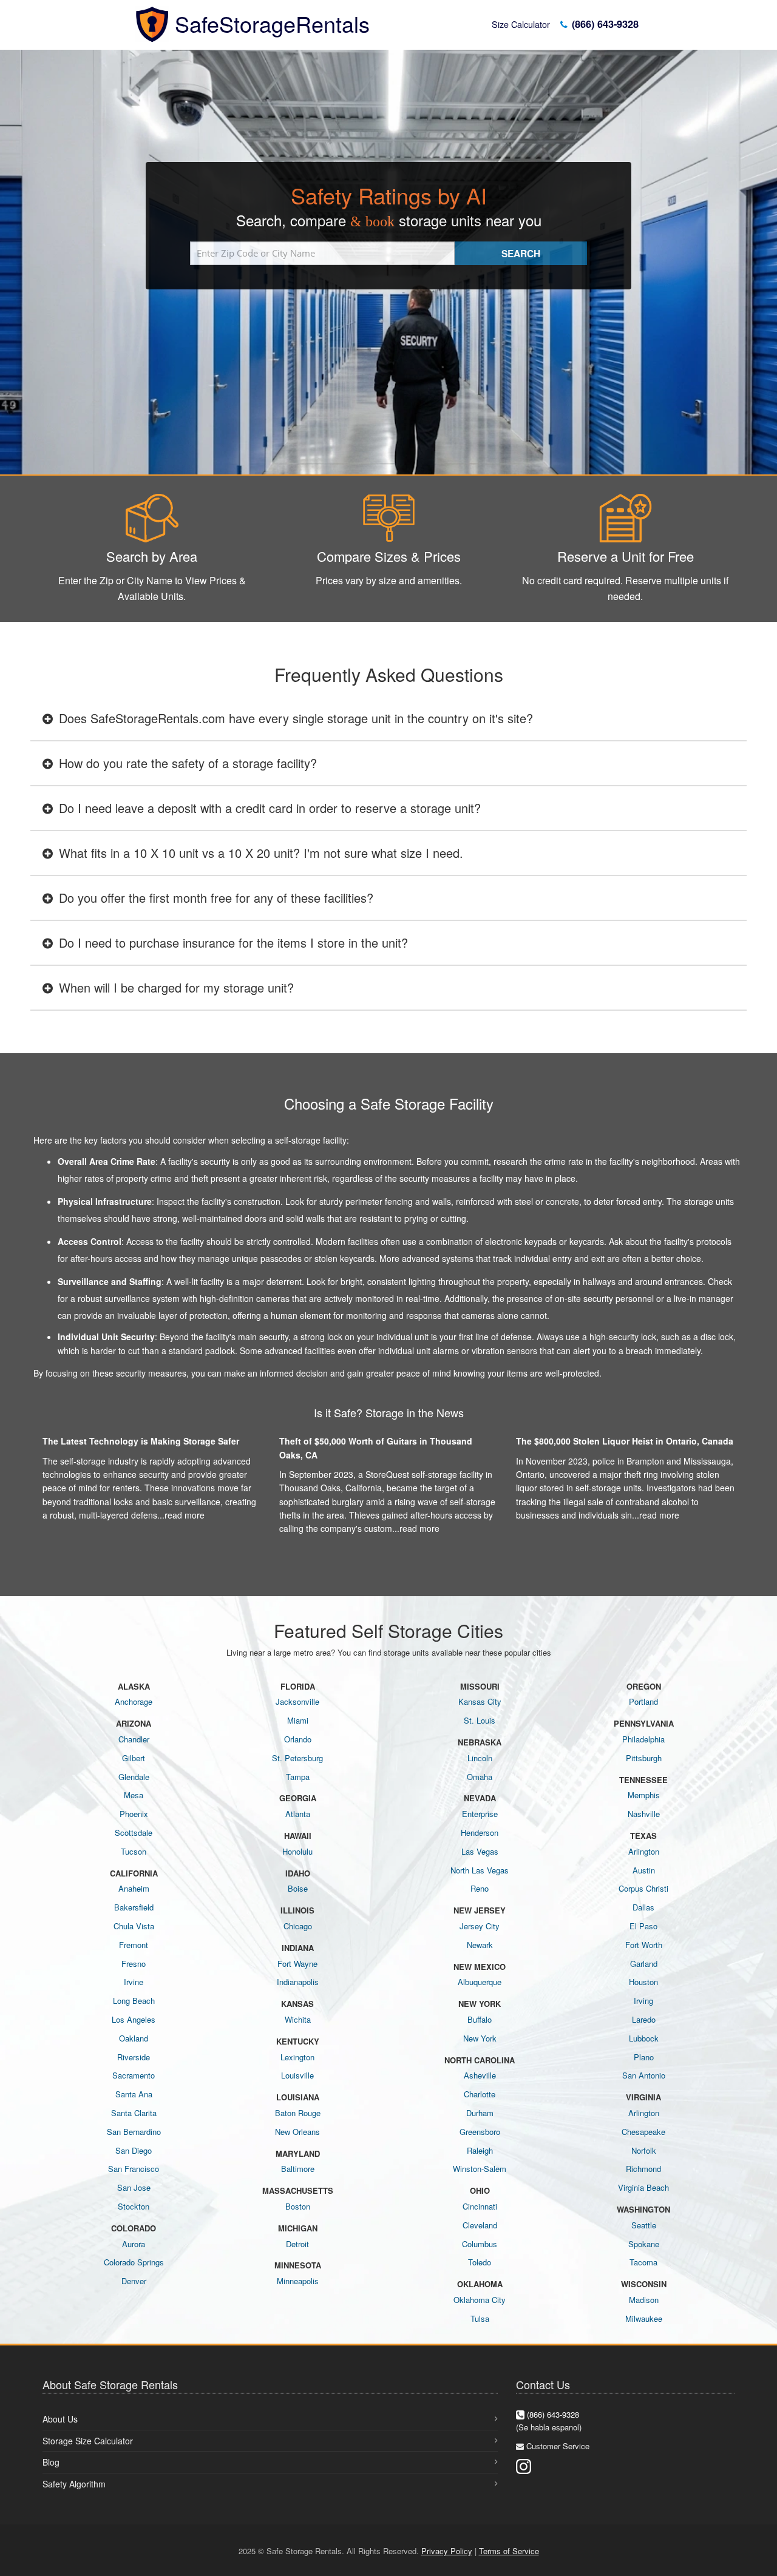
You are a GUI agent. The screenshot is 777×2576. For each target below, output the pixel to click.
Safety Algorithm (74, 2484)
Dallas (643, 1907)
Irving (643, 2001)
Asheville (480, 2075)
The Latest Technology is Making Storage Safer (141, 1441)
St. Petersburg (297, 1758)
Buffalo (480, 2019)
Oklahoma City (480, 2300)
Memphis (644, 1795)
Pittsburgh (644, 1758)
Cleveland (480, 2225)
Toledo (480, 2262)
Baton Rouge (298, 2113)
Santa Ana (134, 2094)
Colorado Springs (134, 2262)
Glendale (134, 1777)
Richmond (643, 2169)
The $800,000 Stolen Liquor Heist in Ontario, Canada (625, 1441)
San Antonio (644, 2075)
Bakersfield (134, 1907)
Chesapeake (643, 2132)
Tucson (134, 1851)
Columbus (480, 2244)
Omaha (480, 1777)
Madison (644, 2300)
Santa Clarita (134, 2113)
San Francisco (134, 2169)
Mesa (134, 1795)
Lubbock (644, 2038)
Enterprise (480, 1814)
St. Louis (480, 1720)
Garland (644, 1964)
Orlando (298, 1739)
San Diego (134, 2150)
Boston (298, 2206)
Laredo (644, 2019)
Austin (644, 1870)
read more (185, 1515)
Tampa (298, 1777)
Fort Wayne (297, 1964)
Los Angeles (134, 2019)
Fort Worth (644, 1945)
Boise (298, 1888)
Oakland (134, 2038)
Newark (480, 1945)
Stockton (134, 2206)
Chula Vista (134, 1926)
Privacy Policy (447, 2551)
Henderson (480, 1833)
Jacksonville (297, 1701)
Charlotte (480, 2094)
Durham (480, 2113)
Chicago (298, 1926)
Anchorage (134, 1701)
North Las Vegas (480, 1870)
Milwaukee (644, 2318)
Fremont (134, 1945)
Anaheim (134, 1888)
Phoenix (134, 1814)
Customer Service (558, 2446)
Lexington (297, 2057)
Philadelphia (643, 1739)
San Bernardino (134, 2132)
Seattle (644, 2225)
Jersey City (480, 1926)
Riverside (134, 2057)
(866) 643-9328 (604, 24)
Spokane (644, 2244)
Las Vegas (480, 1851)
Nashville (644, 1814)
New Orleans (297, 2132)
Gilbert (134, 1758)
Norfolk (644, 2150)
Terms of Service (509, 2551)
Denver (134, 2281)
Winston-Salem (480, 2169)
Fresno (134, 1964)
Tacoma (643, 2262)
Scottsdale (134, 1833)
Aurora (134, 2244)
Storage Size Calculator (88, 2441)
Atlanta (298, 1814)
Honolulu (297, 1851)
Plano (644, 2057)
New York (480, 2038)
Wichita (298, 2019)
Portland (643, 1701)
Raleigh (480, 2150)
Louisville (297, 2075)
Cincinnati (480, 2206)
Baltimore (298, 2169)
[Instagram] (524, 2465)
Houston (643, 1982)
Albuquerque (480, 1982)
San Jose (134, 2187)
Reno (480, 1888)
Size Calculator (521, 24)
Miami (298, 1720)
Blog (51, 2462)
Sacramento (134, 2075)
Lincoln (480, 1758)
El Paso (643, 1926)
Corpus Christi (643, 1888)
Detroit (297, 2244)
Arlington (644, 1851)
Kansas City (480, 1701)
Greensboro (480, 2132)
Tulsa (480, 2318)
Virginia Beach (643, 2187)
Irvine (134, 1982)
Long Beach (134, 2001)
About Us (60, 2419)
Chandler (134, 1739)
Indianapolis (298, 1982)
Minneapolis (298, 2281)
